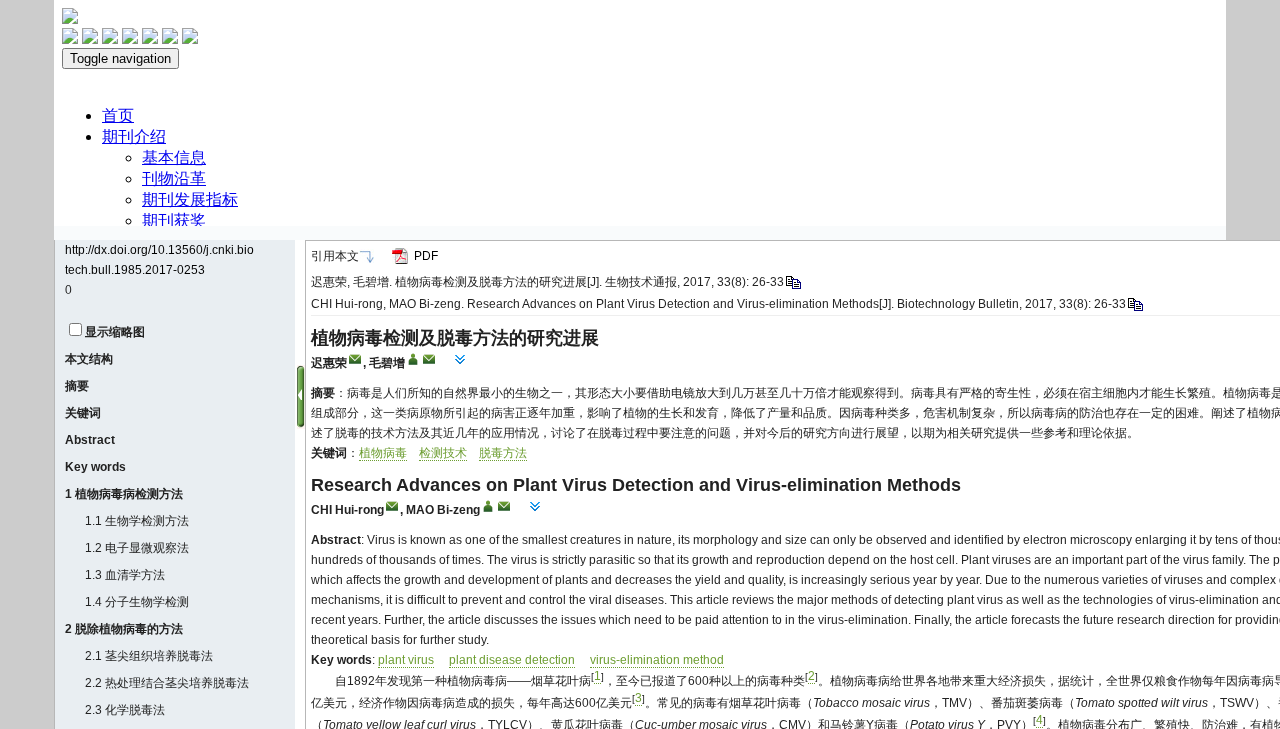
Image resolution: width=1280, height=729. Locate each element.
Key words (95, 467)
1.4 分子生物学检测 (137, 602)
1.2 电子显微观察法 (137, 548)
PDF (426, 256)
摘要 (77, 386)
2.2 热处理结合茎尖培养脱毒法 (167, 683)
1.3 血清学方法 (125, 575)
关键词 (83, 413)
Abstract (90, 440)
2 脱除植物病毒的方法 (124, 629)
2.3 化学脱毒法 (125, 710)
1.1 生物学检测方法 (137, 521)
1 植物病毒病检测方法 (124, 494)
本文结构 (89, 359)
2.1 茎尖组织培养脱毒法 (149, 656)
